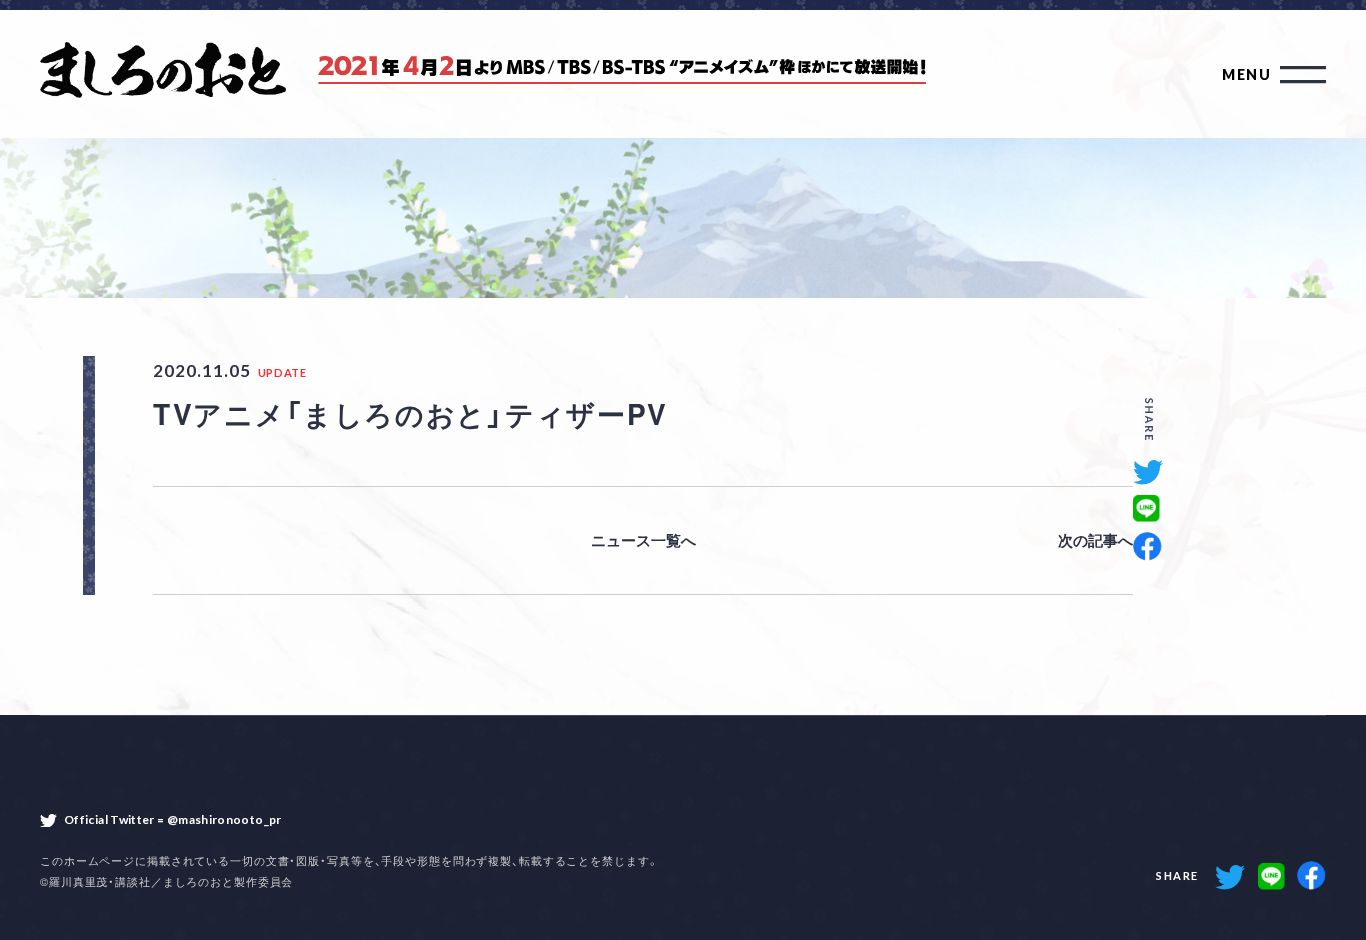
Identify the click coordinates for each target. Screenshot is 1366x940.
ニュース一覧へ (643, 540)
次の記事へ (1095, 540)
